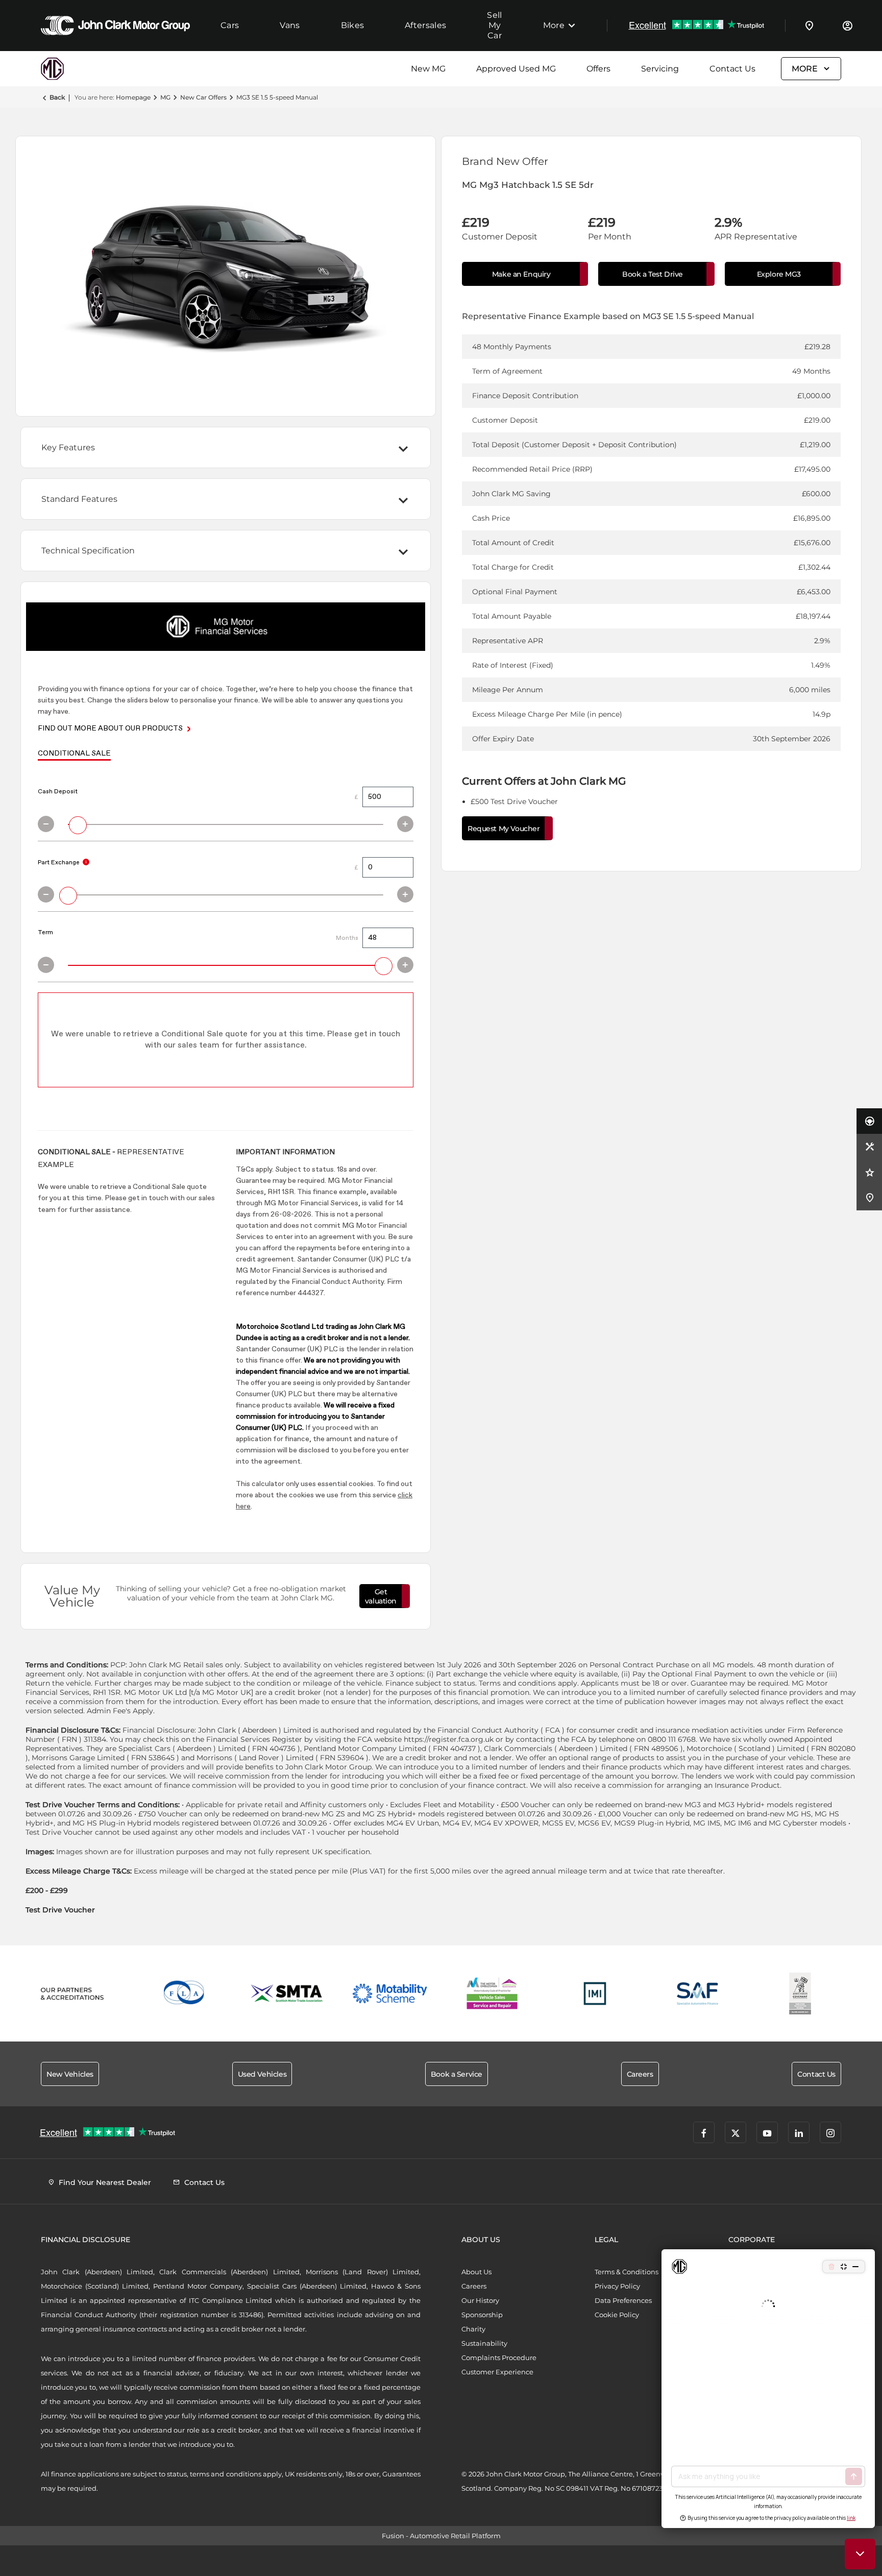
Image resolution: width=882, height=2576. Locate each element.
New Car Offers (203, 97)
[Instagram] (830, 2132)
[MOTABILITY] (390, 1994)
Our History (480, 2300)
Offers (598, 69)
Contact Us (732, 69)
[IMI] (595, 1994)
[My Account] (847, 26)
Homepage (133, 97)
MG (165, 97)
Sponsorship (482, 2315)
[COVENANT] (800, 1994)
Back (57, 97)
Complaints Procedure (499, 2358)
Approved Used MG (516, 69)
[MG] (66, 69)
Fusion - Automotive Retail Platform (441, 2536)
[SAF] (697, 1994)
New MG (428, 69)
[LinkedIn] (799, 2132)
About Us (476, 2272)
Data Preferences (623, 2300)
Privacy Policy (617, 2286)
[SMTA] (287, 1994)
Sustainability (484, 2343)
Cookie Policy (617, 2315)
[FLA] (185, 1994)
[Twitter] (736, 2132)
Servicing (660, 69)
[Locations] (810, 26)
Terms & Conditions (627, 2272)
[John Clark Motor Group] (115, 26)
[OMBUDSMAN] (492, 1994)
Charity (473, 2329)
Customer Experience (497, 2372)
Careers (474, 2286)
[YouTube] (767, 2132)
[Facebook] (704, 2132)
